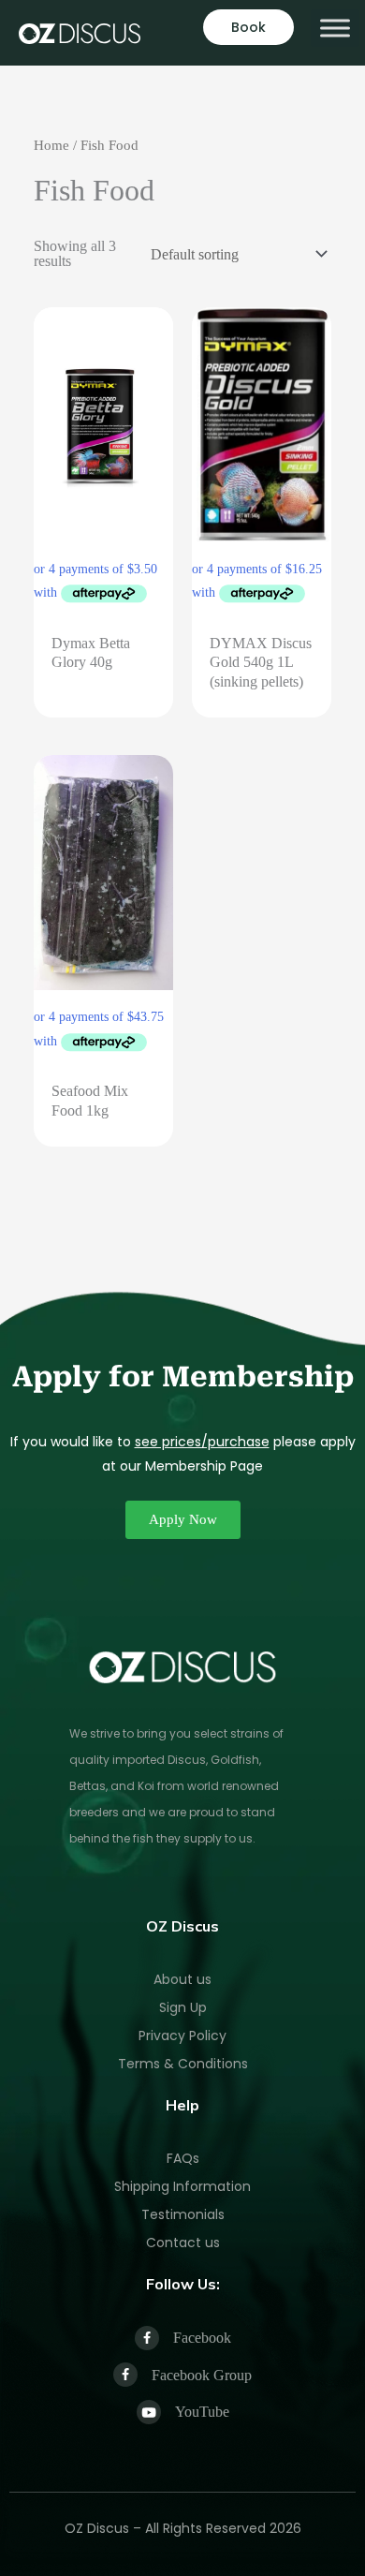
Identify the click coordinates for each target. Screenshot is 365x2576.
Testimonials (183, 2214)
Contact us (183, 2243)
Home (51, 145)
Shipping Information (182, 2186)
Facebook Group (202, 2375)
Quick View (103, 606)
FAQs (183, 2158)
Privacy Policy (182, 2036)
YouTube (202, 2412)
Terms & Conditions (183, 2064)
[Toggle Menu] (335, 28)
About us (182, 1979)
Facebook (202, 2338)
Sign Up (183, 2007)
